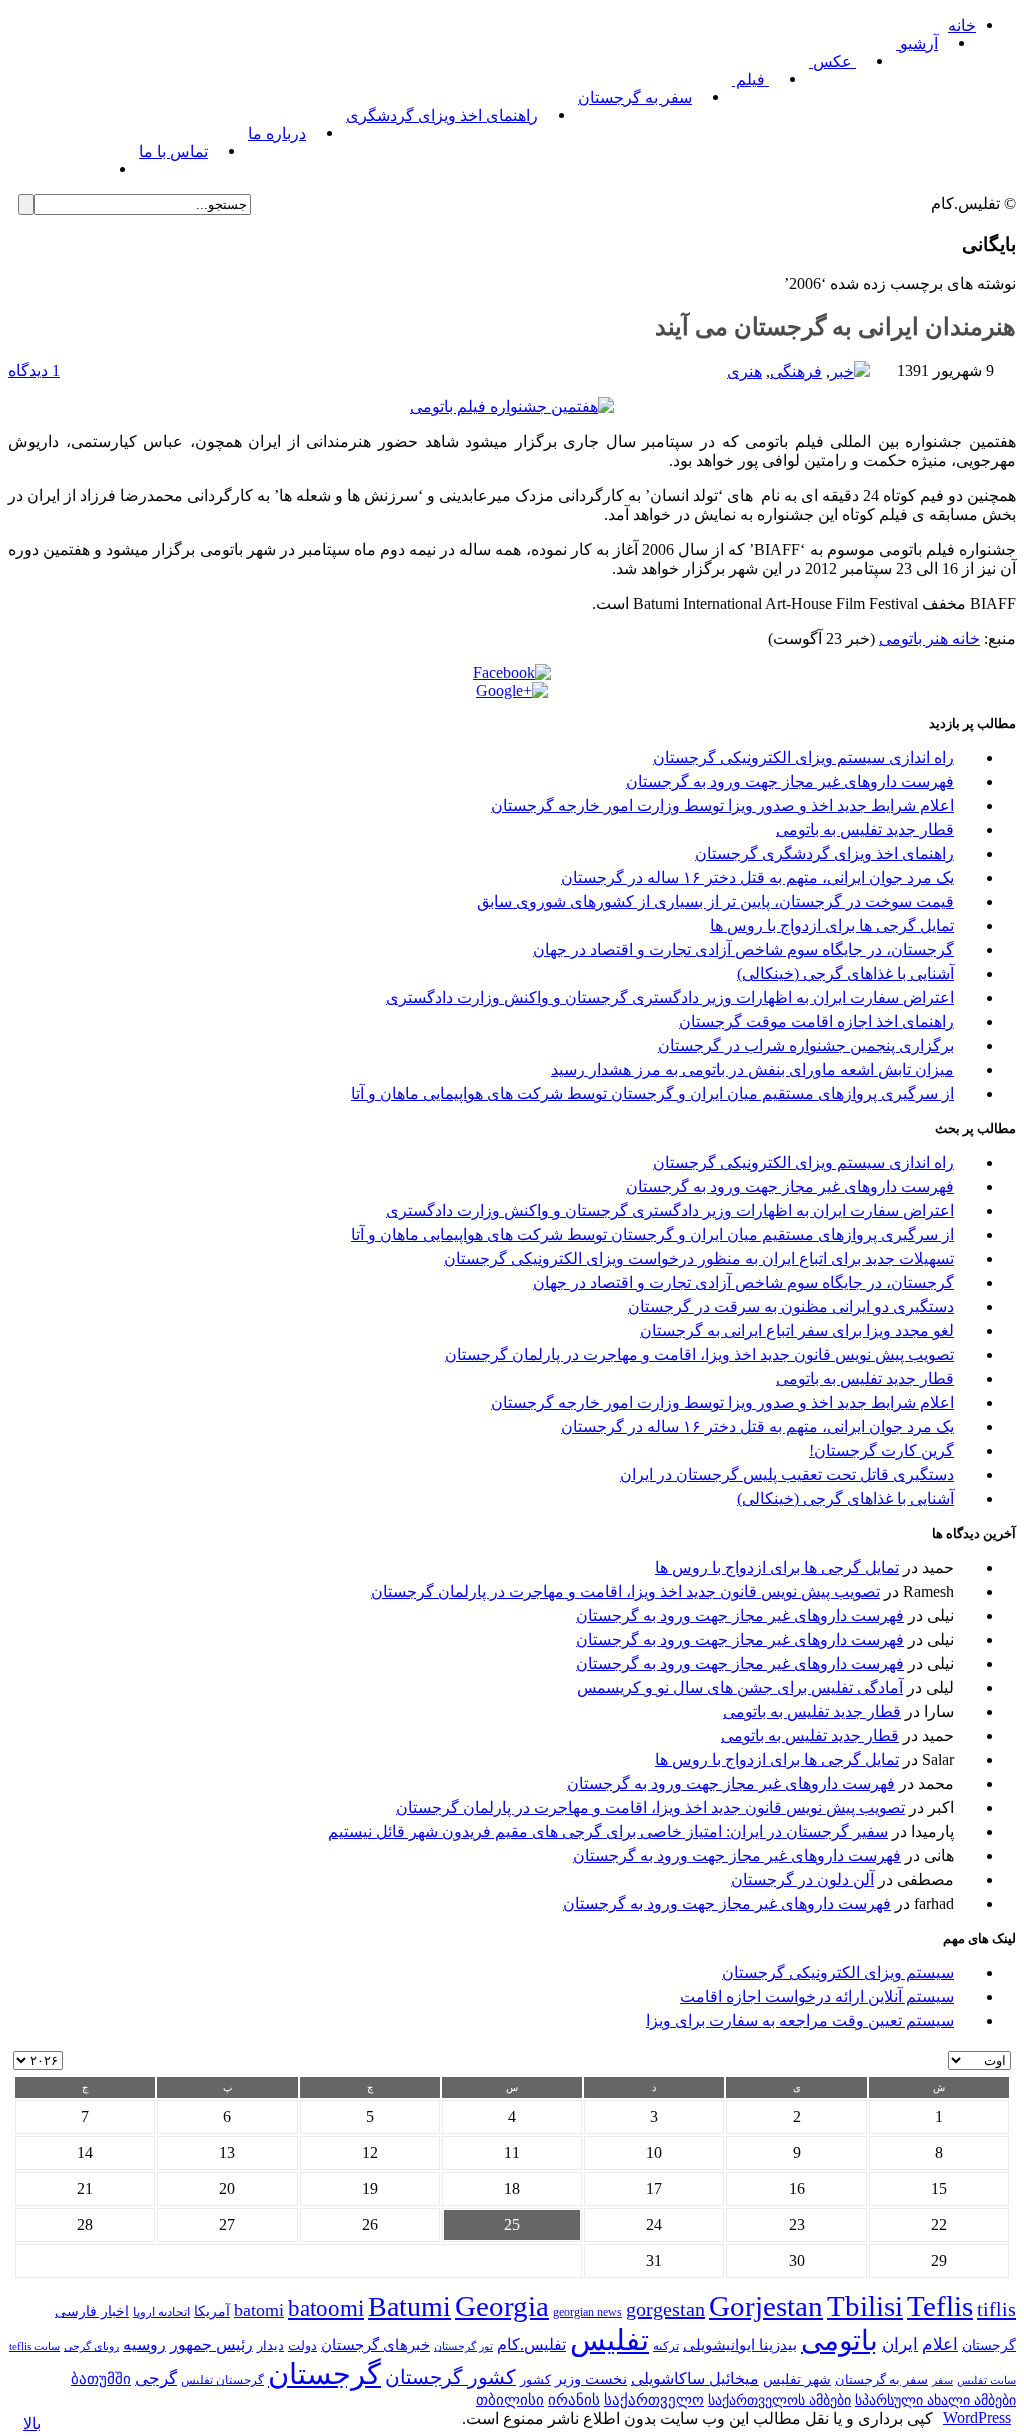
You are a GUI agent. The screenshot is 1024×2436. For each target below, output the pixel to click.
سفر (942, 2380)
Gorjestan (766, 2306)
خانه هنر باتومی (929, 638)
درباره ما (277, 133)
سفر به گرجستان (635, 97)
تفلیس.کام (531, 2344)
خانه (962, 25)
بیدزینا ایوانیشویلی (740, 2344)
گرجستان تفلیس (222, 2380)
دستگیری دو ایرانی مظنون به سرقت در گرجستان (791, 1306)
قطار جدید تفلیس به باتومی (865, 829)
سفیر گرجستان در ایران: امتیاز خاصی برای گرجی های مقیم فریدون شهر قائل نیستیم (608, 1831)
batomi (259, 2310)
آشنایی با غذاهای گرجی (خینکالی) (845, 973)
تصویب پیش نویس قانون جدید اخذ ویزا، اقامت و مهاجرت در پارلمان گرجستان (699, 1354)
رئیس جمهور (211, 2345)
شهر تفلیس (797, 2379)
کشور (535, 2380)
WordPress (977, 2417)
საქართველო (654, 2400)
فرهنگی (796, 371)
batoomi (326, 2308)
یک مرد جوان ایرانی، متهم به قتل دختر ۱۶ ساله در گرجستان (757, 877)
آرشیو (917, 43)
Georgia (502, 2306)
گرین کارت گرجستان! (881, 1450)
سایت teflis (34, 2346)
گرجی (156, 2378)
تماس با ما (173, 151)
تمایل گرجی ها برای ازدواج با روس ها (832, 925)
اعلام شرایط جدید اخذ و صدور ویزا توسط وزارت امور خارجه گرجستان (722, 805)
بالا (32, 2423)
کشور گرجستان (450, 2377)
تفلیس (609, 2340)
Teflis (940, 2306)
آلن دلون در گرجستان (802, 1879)
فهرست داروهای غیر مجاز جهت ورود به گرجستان (790, 781)
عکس (832, 61)
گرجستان (324, 2374)
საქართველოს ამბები (779, 2400)
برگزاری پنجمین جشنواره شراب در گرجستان (806, 1045)
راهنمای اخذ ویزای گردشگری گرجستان (824, 853)
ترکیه (666, 2346)
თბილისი (510, 2399)
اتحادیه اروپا (161, 2312)
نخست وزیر (591, 2378)
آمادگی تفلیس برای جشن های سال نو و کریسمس (740, 1687)
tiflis (996, 2309)
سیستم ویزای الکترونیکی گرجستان (838, 1972)
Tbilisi (865, 2306)
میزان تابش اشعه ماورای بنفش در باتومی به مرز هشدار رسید (752, 1069)
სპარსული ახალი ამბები (935, 2400)
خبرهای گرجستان (375, 2344)
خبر (842, 371)
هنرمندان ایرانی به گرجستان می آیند (835, 327)
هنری (744, 371)
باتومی (839, 2340)
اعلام (940, 2344)
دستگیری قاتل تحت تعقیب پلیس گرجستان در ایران (787, 1474)
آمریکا (212, 2311)
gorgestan (665, 2309)
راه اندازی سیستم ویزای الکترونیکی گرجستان (803, 757)
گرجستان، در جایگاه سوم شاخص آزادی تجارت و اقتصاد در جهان (743, 949)
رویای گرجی (91, 2346)
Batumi (409, 2306)
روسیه (144, 2344)
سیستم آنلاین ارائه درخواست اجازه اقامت (817, 1996)
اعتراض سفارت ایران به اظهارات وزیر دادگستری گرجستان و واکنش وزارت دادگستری (670, 997)
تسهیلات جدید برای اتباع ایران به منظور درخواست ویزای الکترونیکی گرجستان (699, 1258)
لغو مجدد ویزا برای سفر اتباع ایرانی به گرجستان (797, 1330)
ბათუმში (101, 2379)
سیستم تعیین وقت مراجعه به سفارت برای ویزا (800, 2020)
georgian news (587, 2312)
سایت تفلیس (986, 2380)
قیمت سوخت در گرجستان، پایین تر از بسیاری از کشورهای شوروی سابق (715, 901)
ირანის (574, 2400)
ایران (900, 2344)
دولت (302, 2345)
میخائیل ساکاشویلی (695, 2378)
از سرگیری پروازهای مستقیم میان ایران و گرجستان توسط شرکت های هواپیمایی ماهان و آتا (652, 1093)
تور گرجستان (463, 2346)
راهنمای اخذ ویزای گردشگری (442, 115)
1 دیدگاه (34, 370)
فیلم (750, 79)
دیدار (270, 2345)
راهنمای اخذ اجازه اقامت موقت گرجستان (816, 1021)
